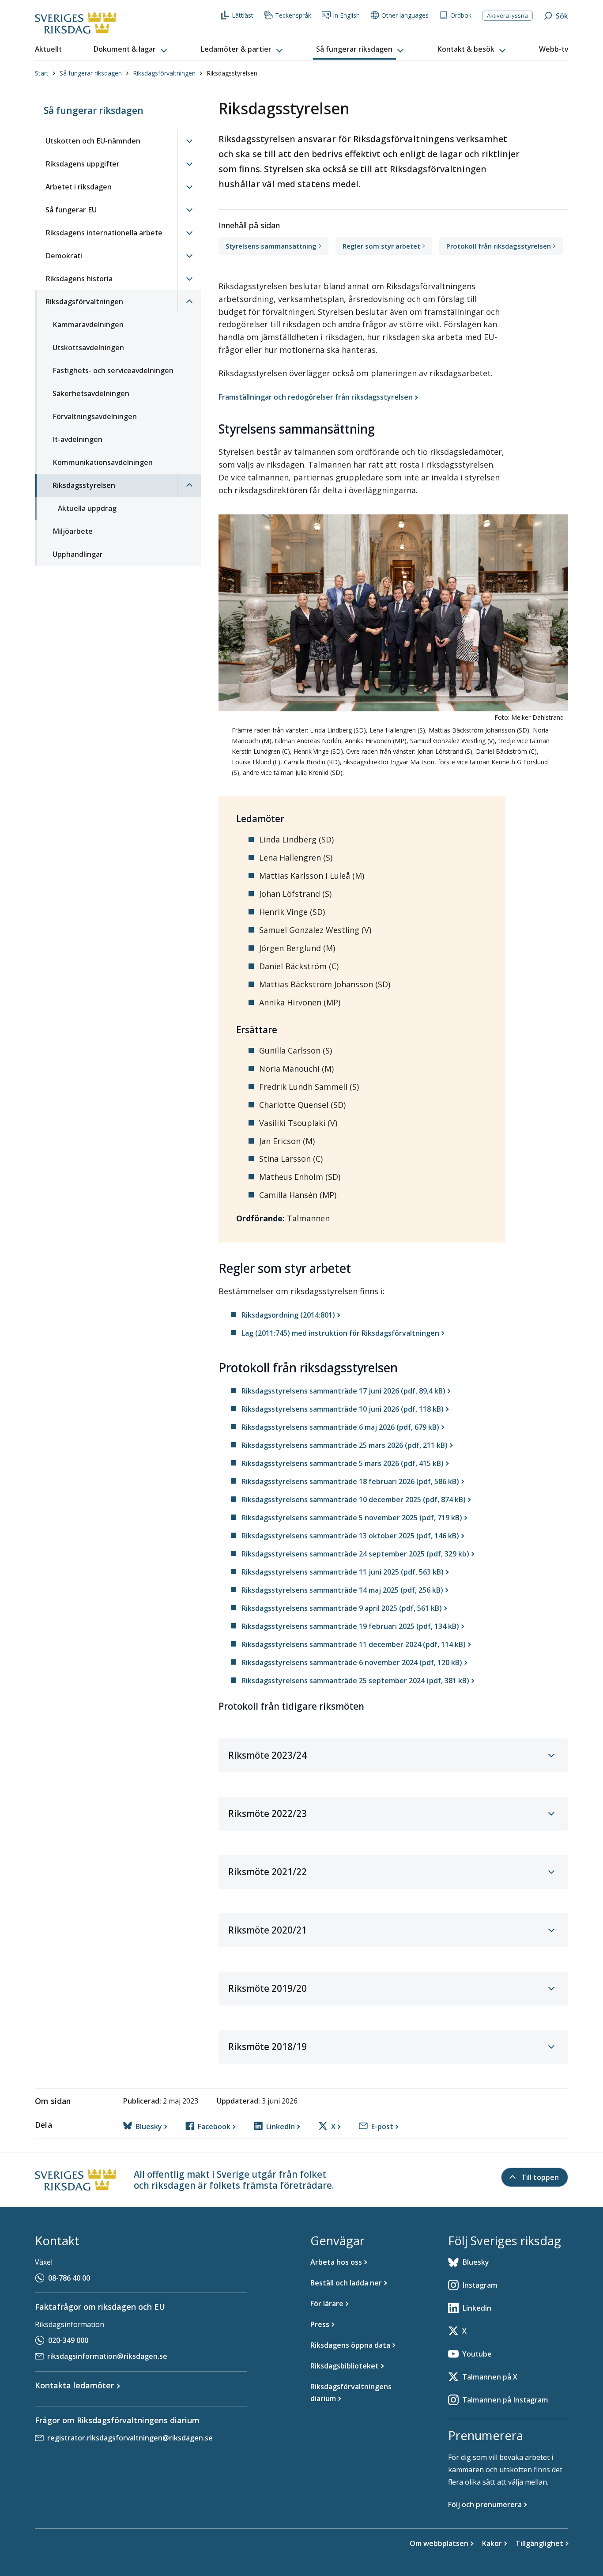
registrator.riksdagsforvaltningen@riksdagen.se (130, 2438)
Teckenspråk (293, 15)
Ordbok (461, 15)
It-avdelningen (77, 439)
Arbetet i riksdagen (79, 187)
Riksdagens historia (79, 279)
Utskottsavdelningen (88, 347)
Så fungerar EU (71, 210)
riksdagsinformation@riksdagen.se (107, 2356)
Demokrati (64, 256)
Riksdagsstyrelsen (84, 485)
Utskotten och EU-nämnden (93, 141)
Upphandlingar (78, 554)
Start (42, 73)
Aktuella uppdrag (87, 508)
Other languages (405, 15)
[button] (131, 49)
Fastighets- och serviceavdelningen (113, 370)
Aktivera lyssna (507, 15)
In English (346, 15)
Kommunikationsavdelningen (103, 462)
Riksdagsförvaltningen (164, 73)
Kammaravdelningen (88, 325)
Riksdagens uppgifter (83, 164)
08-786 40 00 (69, 2278)
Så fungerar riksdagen (91, 73)
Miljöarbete (73, 531)
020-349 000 (68, 2340)
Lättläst (243, 15)
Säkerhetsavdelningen (91, 393)
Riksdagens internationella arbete (104, 233)
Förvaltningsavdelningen (95, 416)
